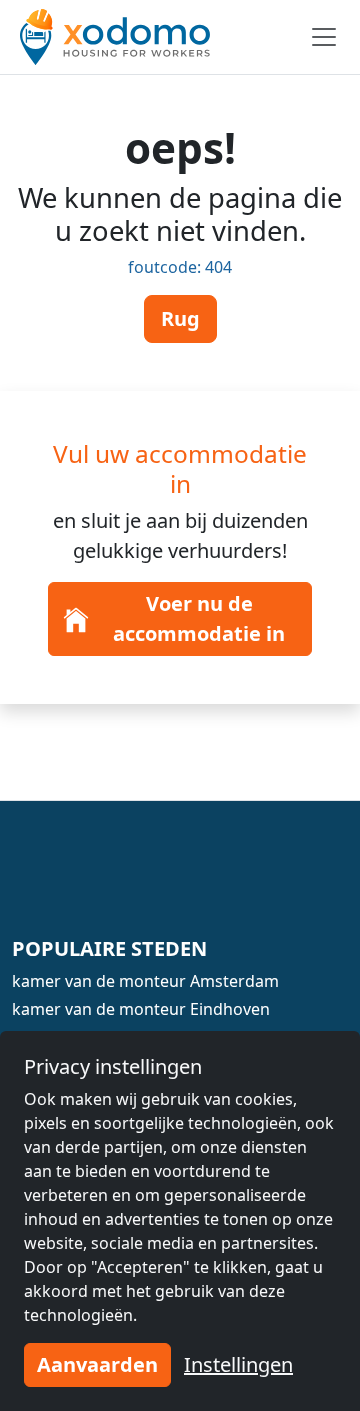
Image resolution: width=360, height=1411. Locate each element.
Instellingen (238, 1364)
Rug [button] (180, 318)
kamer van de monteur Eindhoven (141, 1009)
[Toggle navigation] (324, 37)
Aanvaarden (97, 1364)
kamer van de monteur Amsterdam (145, 981)
